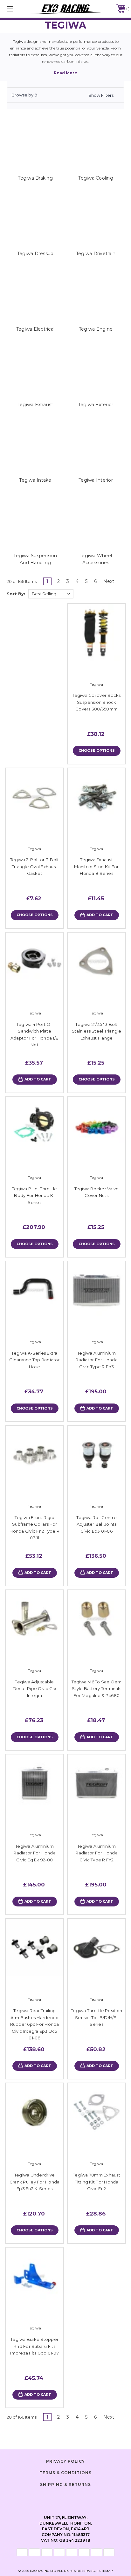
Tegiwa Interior (96, 480)
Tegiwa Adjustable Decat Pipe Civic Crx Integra (35, 1689)
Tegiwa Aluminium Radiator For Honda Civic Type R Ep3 (97, 1360)
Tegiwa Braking (35, 178)
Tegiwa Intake (35, 480)
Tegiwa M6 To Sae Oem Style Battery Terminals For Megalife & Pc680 (97, 1689)
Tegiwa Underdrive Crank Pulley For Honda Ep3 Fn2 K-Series (35, 2182)
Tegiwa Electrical (35, 329)
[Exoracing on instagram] (65, 2499)
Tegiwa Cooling (96, 178)
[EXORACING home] (65, 9)
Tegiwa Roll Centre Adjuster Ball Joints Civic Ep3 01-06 (97, 1524)
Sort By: (16, 594)
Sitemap (106, 2571)
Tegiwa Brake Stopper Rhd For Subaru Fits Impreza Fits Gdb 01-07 (34, 2346)
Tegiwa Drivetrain (96, 254)
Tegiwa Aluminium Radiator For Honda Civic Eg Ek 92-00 (34, 1853)
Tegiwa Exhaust (35, 405)
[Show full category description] (65, 73)
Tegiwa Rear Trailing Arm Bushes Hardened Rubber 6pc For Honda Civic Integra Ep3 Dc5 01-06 (35, 2024)
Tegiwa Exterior (96, 405)
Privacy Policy (65, 2461)
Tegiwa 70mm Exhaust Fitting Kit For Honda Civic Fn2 (97, 2182)
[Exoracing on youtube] (81, 2499)
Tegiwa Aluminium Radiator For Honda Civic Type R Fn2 (97, 1853)
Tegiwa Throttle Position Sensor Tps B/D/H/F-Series (97, 2017)
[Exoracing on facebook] (50, 2499)
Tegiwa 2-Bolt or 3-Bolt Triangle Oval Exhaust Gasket (35, 866)
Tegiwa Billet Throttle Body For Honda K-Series (35, 1196)
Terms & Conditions (65, 2473)
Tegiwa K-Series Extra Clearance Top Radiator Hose (34, 1360)
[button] (65, 95)
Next (109, 581)
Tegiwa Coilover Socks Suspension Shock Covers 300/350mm (96, 702)
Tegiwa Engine (96, 329)
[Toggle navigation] (18, 9)
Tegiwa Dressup (35, 254)
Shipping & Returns (65, 2484)
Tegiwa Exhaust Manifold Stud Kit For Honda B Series (96, 866)
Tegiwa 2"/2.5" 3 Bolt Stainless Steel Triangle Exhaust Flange (97, 1031)
